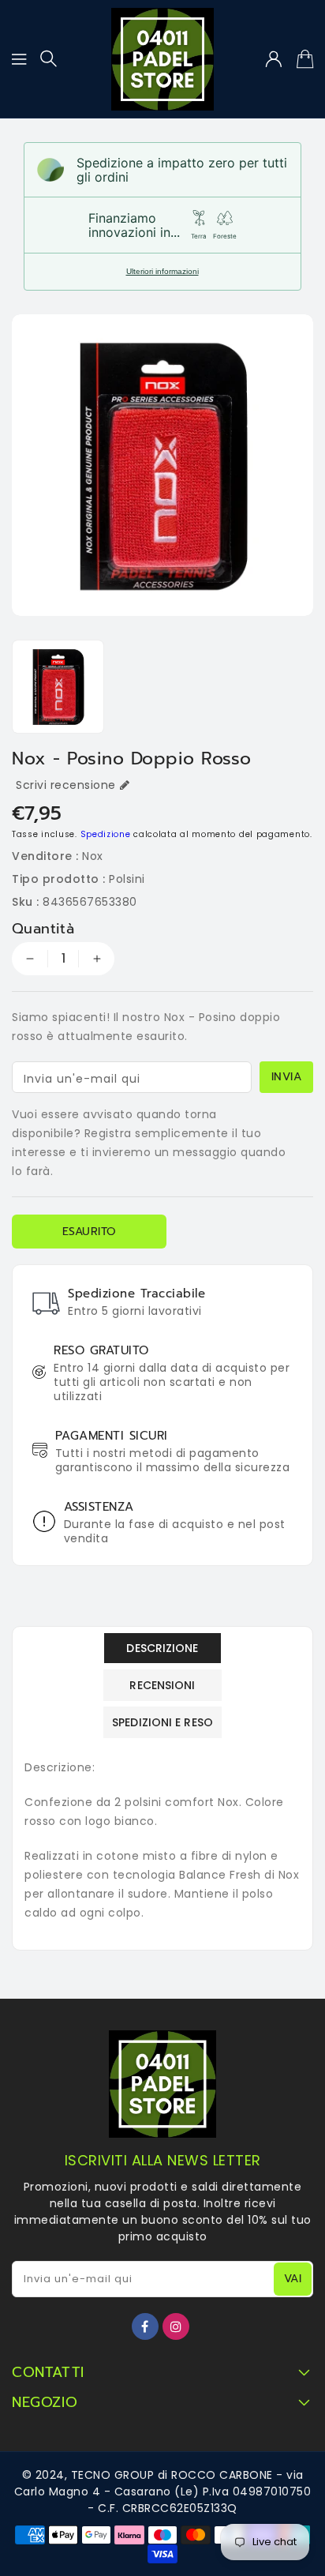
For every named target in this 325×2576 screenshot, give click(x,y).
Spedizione (106, 834)
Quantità (43, 929)
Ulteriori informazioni (162, 271)
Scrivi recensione (66, 785)
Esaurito (90, 1232)
